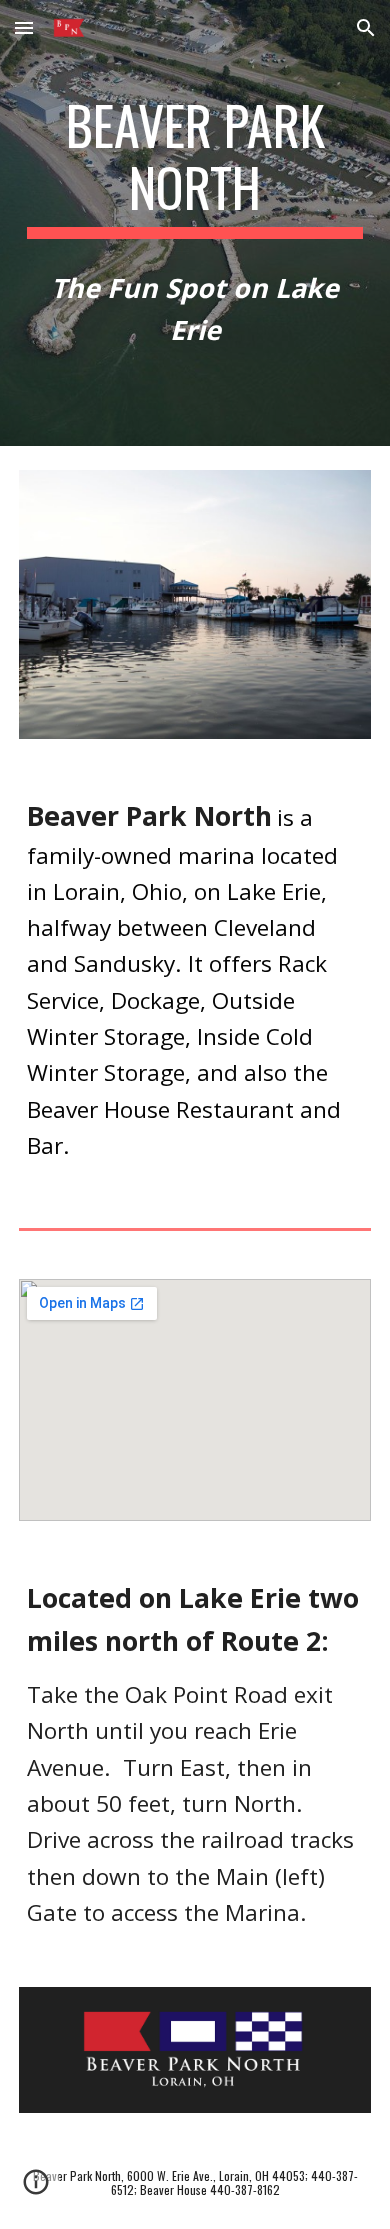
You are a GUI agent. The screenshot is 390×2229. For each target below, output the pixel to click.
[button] (24, 27)
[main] (195, 166)
